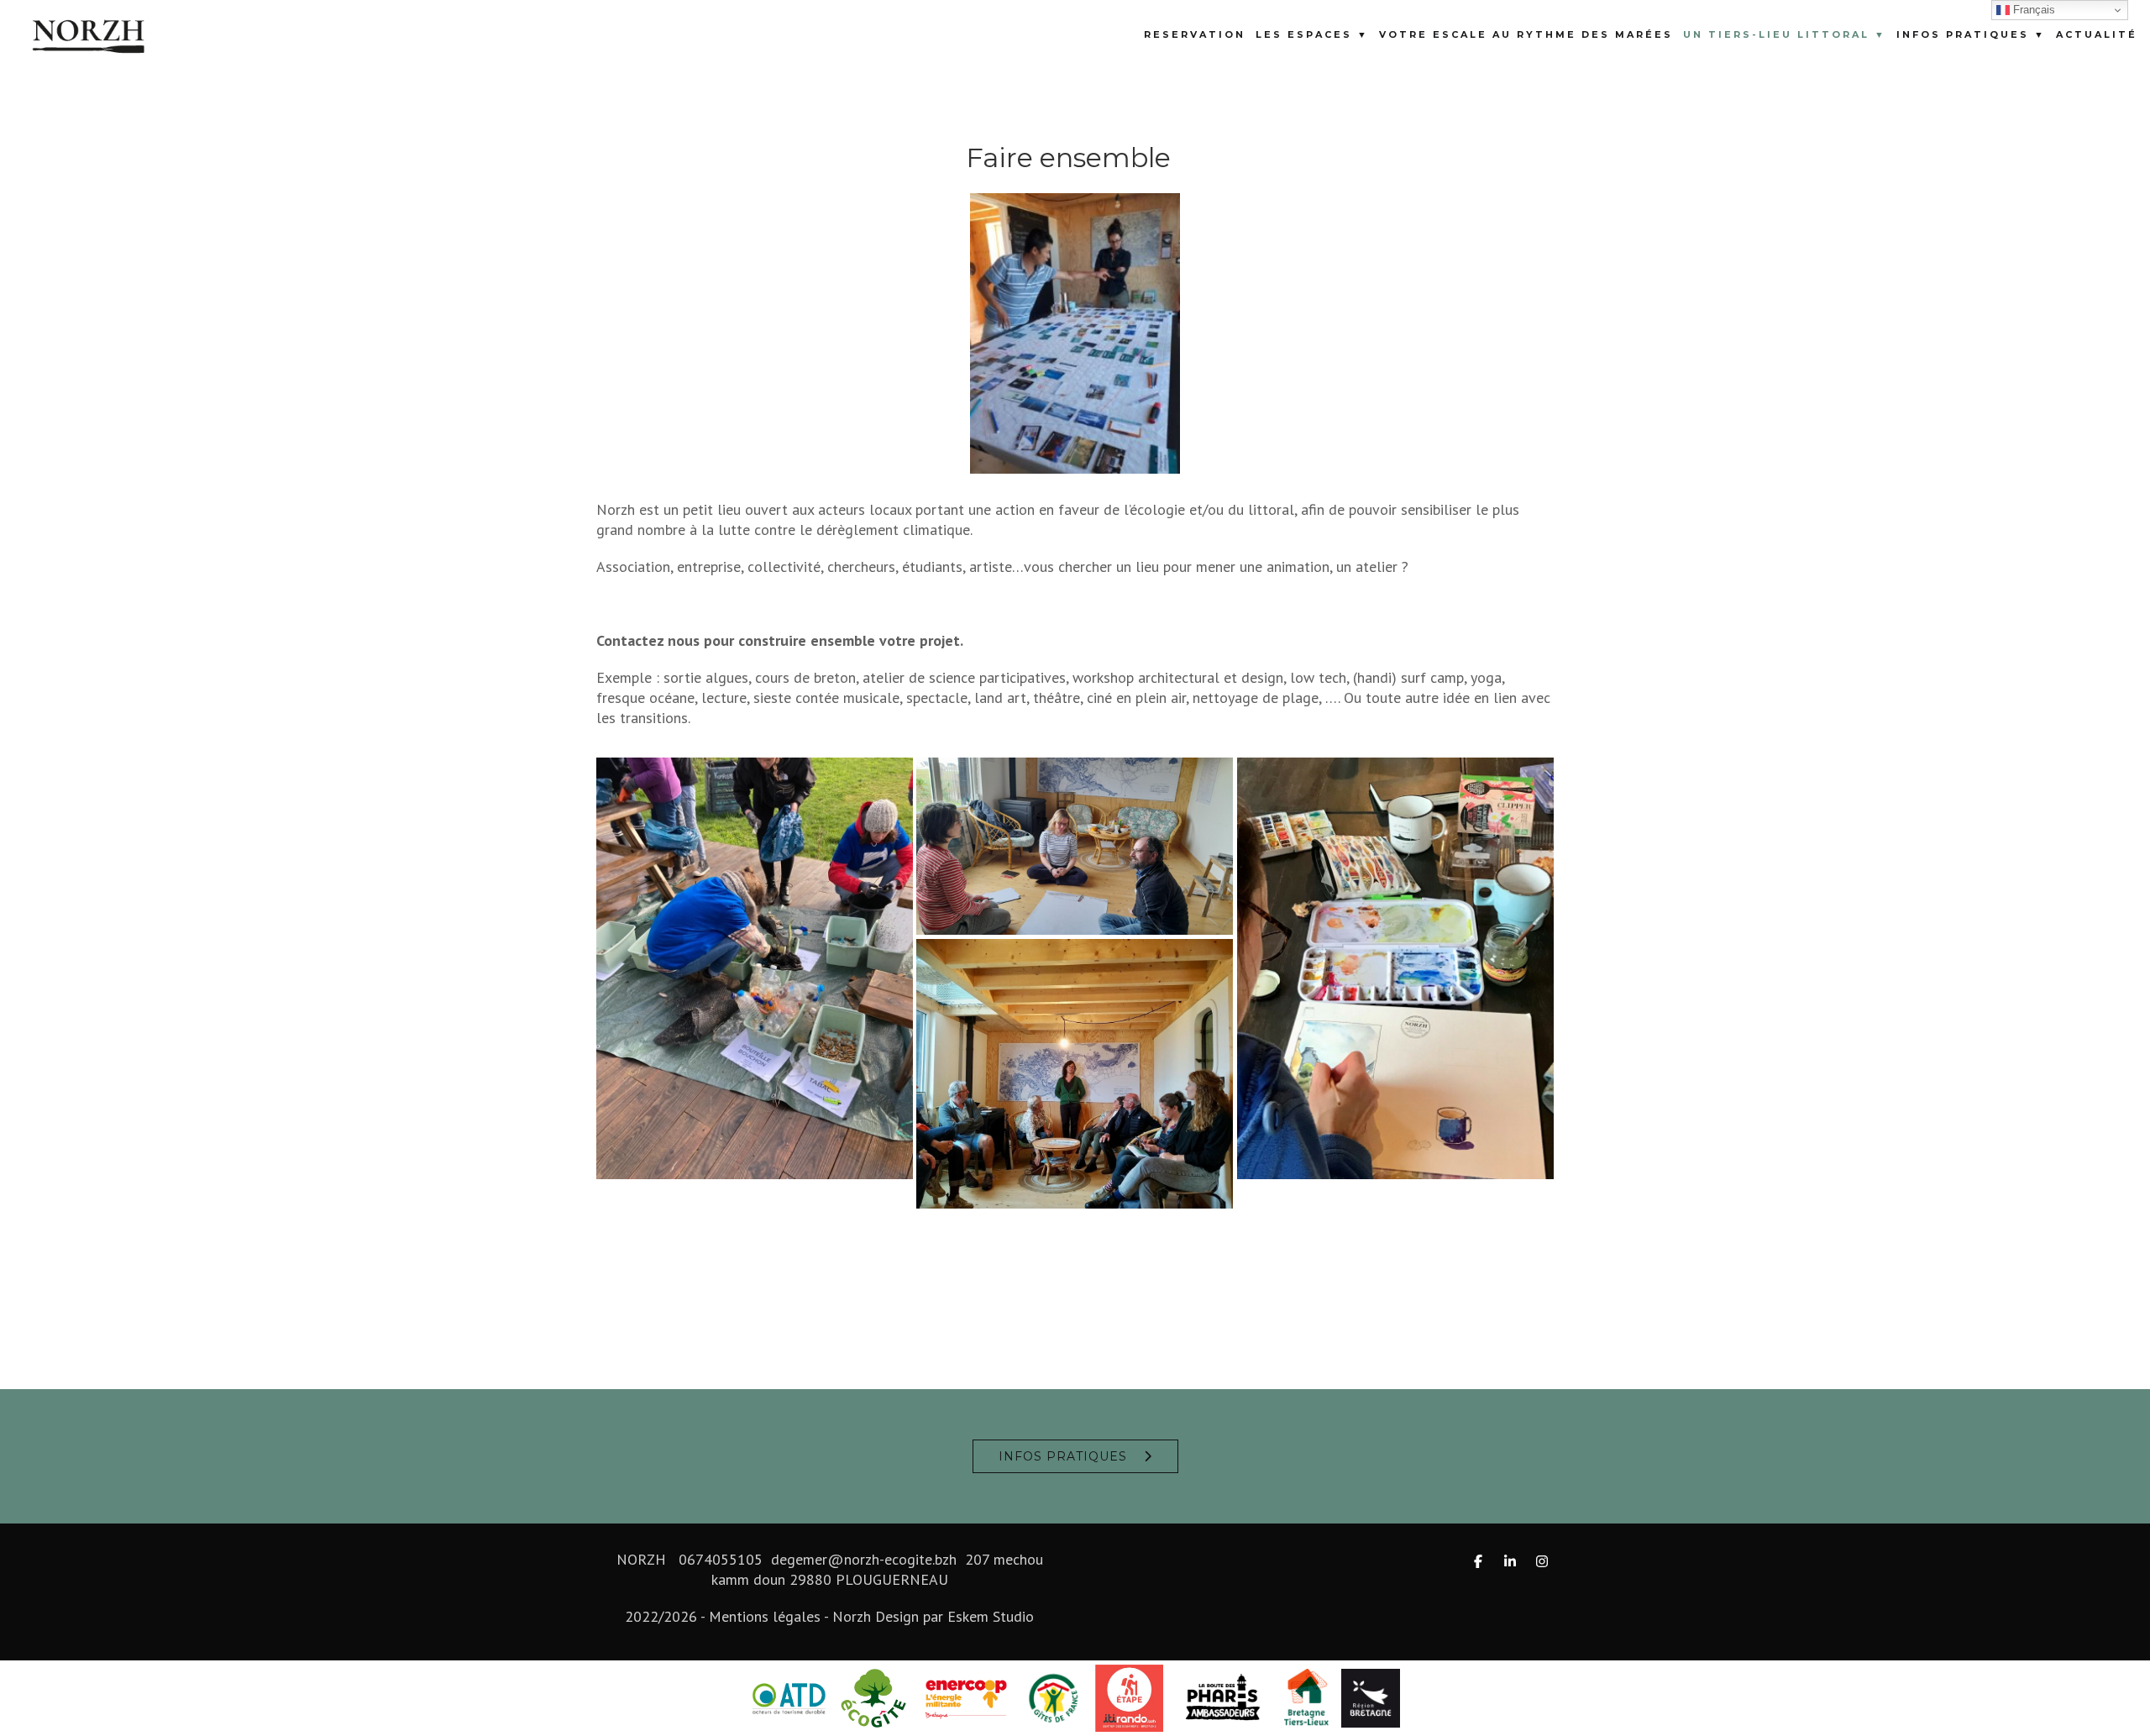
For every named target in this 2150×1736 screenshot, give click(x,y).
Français (2032, 10)
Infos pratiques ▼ (1971, 34)
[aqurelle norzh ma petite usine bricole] (1395, 968)
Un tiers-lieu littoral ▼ (1785, 34)
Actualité (2097, 34)
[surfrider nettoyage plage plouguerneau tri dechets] (755, 968)
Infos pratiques (1063, 1456)
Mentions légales (765, 1616)
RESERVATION (1195, 34)
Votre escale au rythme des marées (1526, 34)
